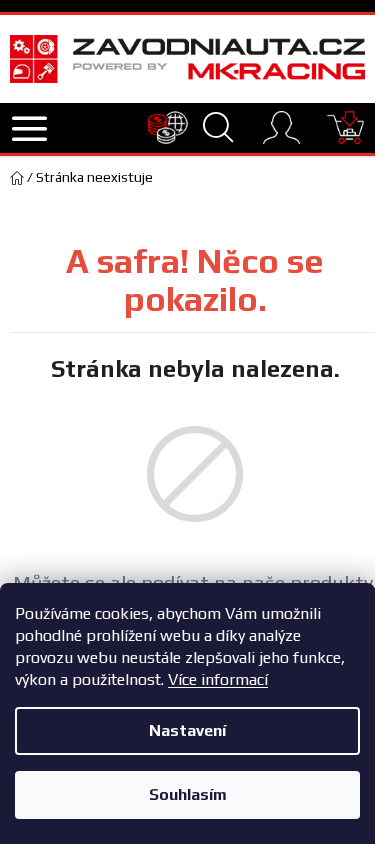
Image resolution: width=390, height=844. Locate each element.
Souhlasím (188, 794)
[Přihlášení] (281, 127)
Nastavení (187, 730)
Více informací (218, 679)
